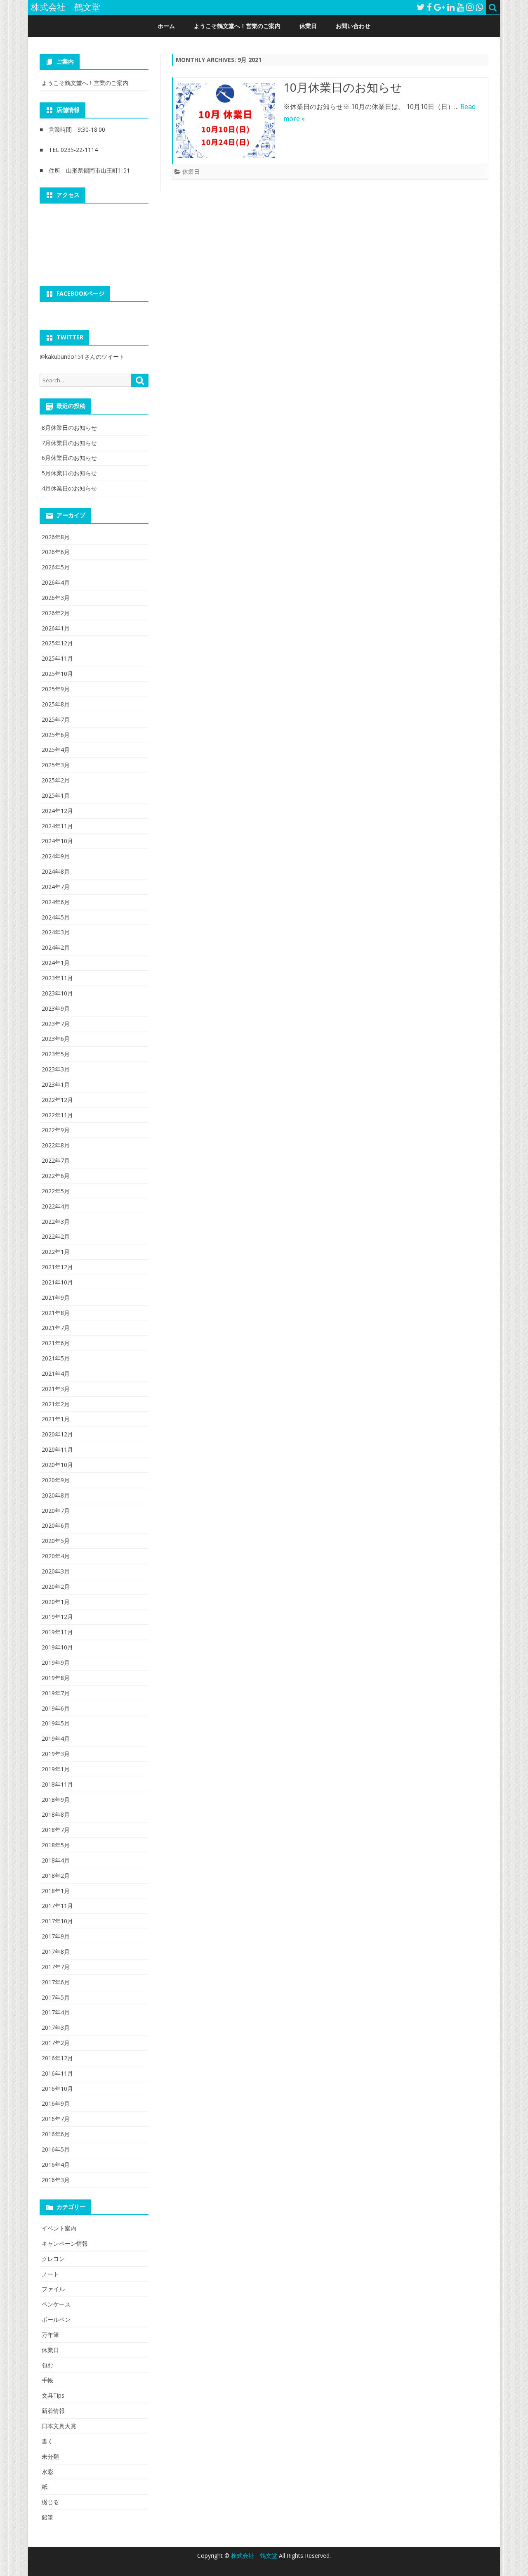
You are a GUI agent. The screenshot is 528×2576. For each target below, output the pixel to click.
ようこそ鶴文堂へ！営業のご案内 (237, 26)
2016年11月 (57, 2073)
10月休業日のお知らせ (343, 87)
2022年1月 (56, 1252)
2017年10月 (57, 1921)
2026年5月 (56, 567)
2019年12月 (57, 1617)
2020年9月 (56, 1480)
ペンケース (56, 2304)
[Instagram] (470, 7)
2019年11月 (57, 1632)
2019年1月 (56, 1769)
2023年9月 (56, 1008)
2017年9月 (56, 1936)
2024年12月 (57, 811)
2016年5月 (56, 2149)
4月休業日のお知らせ (69, 488)
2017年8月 (56, 1952)
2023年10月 (57, 993)
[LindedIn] (451, 7)
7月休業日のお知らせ (69, 443)
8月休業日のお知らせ (69, 428)
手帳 (47, 2380)
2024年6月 (56, 902)
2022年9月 (56, 1130)
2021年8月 (56, 1313)
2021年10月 (57, 1282)
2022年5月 (56, 1191)
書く (47, 2441)
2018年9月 (56, 1800)
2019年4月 (56, 1738)
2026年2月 (56, 613)
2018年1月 (56, 1891)
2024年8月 (56, 871)
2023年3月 (56, 1069)
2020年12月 (57, 1434)
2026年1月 (56, 628)
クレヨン (53, 2259)
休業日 (308, 26)
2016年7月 (56, 2119)
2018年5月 (56, 1845)
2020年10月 (57, 1465)
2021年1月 (56, 1419)
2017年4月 (56, 2012)
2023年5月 (56, 1054)
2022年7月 (56, 1160)
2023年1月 (56, 1084)
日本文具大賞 (59, 2426)
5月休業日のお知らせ (69, 473)
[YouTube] (460, 7)
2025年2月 (56, 780)
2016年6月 (56, 2134)
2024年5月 (56, 917)
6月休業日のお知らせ (69, 458)
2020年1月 (56, 1602)
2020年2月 (56, 1587)
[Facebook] (429, 7)
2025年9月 (56, 689)
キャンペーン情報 (65, 2243)
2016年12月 (57, 2058)
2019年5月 (56, 1723)
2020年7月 (56, 1511)
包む (47, 2365)
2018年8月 (56, 1814)
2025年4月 (56, 750)
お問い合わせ (353, 26)
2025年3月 (56, 765)
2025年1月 (56, 795)
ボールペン (56, 2319)
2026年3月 (56, 598)
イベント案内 (59, 2228)
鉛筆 (47, 2517)
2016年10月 (57, 2089)
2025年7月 (56, 719)
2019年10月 (57, 1647)
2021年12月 (57, 1267)
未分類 (50, 2456)
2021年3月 (56, 1389)
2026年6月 (56, 552)
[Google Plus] (440, 7)
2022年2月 (56, 1236)
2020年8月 (56, 1495)
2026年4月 (56, 582)
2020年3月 (56, 1571)
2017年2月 (56, 2043)
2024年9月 (56, 856)
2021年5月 (56, 1358)
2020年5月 (56, 1541)
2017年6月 (56, 1982)
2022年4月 (56, 1206)
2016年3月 (56, 2180)
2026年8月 (56, 537)
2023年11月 (57, 978)
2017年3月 (56, 2027)
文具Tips (53, 2395)
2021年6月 (56, 1343)
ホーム (166, 26)
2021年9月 (56, 1297)
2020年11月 (57, 1449)
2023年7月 (56, 1024)
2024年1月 (56, 963)
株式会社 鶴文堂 (255, 2556)
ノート (50, 2274)
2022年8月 (56, 1145)
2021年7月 (56, 1328)
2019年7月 (56, 1693)
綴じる (50, 2502)
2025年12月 (57, 643)
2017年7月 (56, 1967)
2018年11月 (57, 1784)
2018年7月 (56, 1830)
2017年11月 (57, 1906)
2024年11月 (57, 826)
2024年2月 (56, 947)
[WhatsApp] (479, 7)
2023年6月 (56, 1039)
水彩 (47, 2472)
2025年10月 (57, 674)
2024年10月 (57, 841)
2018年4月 (56, 1860)
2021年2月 (56, 1404)
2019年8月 (56, 1678)
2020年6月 (56, 1525)
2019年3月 (56, 1754)
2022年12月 (57, 1100)
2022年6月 (56, 1176)
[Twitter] (421, 7)
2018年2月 (56, 1876)
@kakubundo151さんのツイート (82, 357)
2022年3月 (56, 1222)
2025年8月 (56, 704)
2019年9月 (56, 1662)
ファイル (53, 2289)
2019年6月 (56, 1708)
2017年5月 (56, 1997)
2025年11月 (57, 658)
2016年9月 (56, 2103)
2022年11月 (57, 1115)
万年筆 (50, 2335)
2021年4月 (56, 1373)
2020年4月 (56, 1556)
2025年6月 (56, 735)
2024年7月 (56, 887)
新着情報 (53, 2411)
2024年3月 (56, 932)
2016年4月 (56, 2165)
